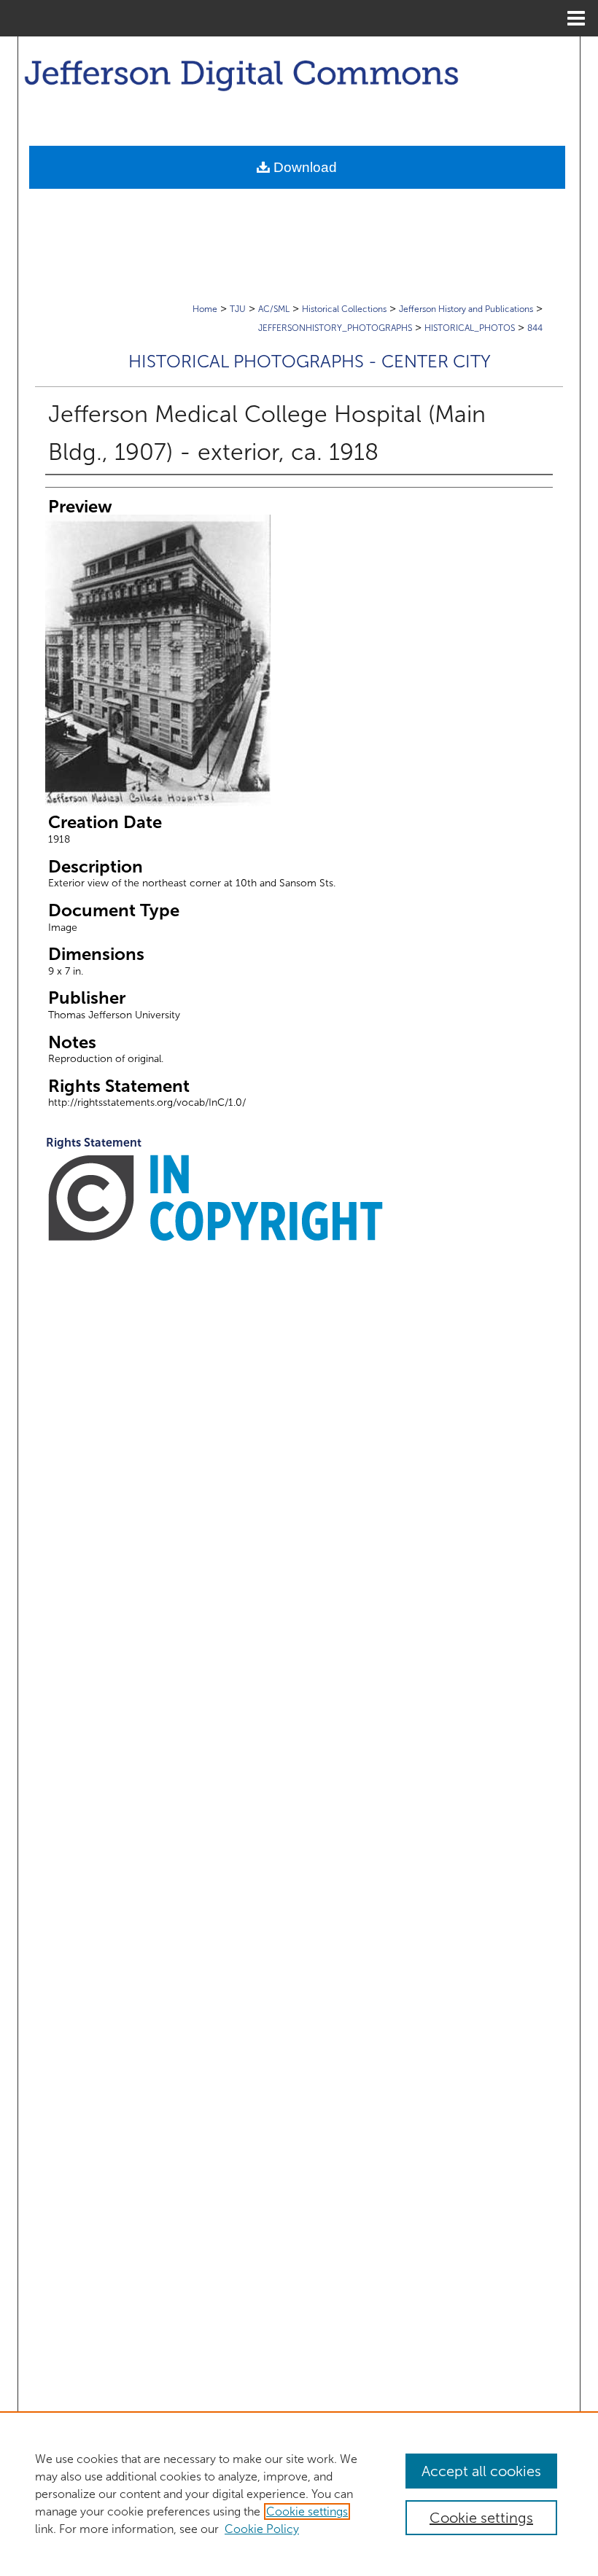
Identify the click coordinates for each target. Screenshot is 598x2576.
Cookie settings (307, 2511)
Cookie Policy (262, 2529)
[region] (299, 2494)
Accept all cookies (481, 2471)
